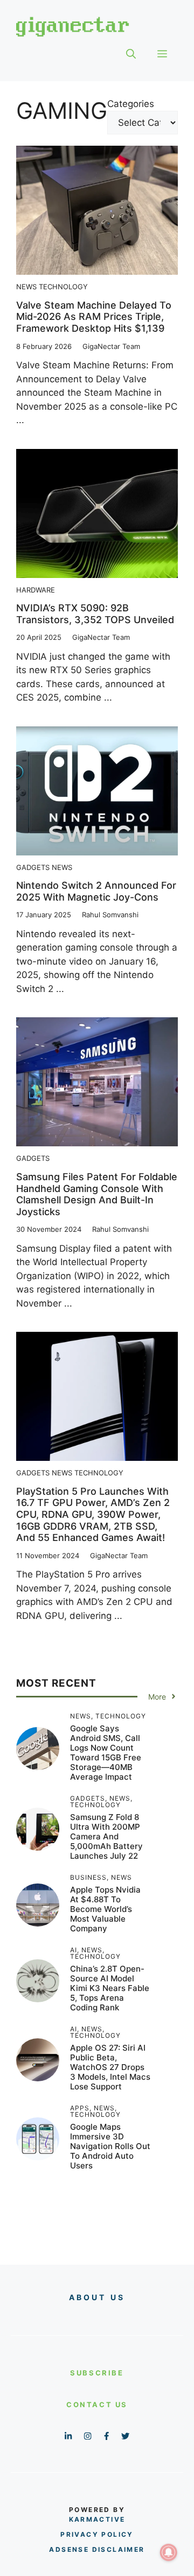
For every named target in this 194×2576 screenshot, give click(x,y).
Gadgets (33, 867)
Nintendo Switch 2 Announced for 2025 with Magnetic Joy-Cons (96, 891)
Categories (131, 104)
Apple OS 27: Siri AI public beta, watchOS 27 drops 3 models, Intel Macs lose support (110, 2067)
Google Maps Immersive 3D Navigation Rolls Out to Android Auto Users (110, 2146)
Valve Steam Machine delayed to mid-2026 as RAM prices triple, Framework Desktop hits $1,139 (94, 317)
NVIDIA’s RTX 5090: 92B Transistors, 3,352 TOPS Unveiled (95, 614)
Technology (63, 287)
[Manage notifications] (169, 2552)
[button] (131, 54)
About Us (97, 2297)
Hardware (36, 590)
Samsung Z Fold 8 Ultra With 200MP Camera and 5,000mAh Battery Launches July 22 (106, 1836)
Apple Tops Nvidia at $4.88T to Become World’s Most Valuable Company (105, 1909)
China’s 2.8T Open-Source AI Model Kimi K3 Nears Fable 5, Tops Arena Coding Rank (110, 1988)
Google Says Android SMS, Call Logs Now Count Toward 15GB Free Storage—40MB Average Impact (106, 1753)
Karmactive (97, 2519)
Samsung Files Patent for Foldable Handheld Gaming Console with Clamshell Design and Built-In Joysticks (97, 1194)
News (26, 287)
